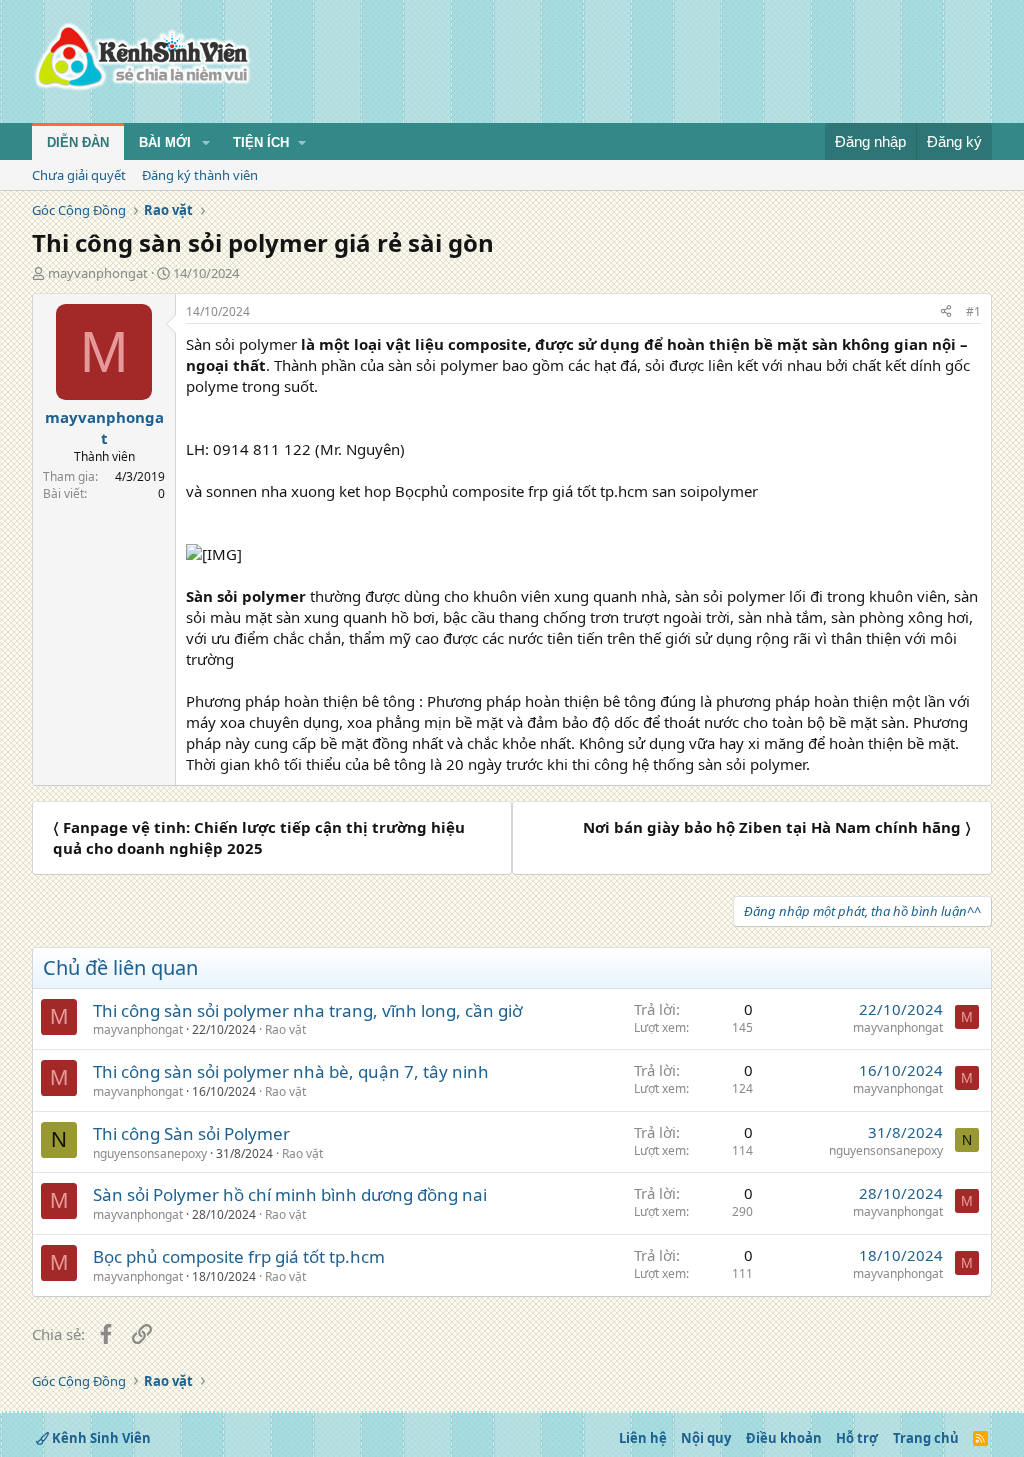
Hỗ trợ (857, 1438)
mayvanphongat (98, 273)
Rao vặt (285, 1029)
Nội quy (706, 1438)
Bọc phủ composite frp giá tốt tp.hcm (239, 1256)
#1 (973, 311)
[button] (206, 143)
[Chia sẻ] (946, 312)
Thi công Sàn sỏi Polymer (191, 1133)
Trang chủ (926, 1438)
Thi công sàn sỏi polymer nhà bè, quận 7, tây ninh (291, 1071)
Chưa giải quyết (79, 175)
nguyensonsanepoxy (150, 1153)
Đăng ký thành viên (200, 175)
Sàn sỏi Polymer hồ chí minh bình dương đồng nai (290, 1194)
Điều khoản (784, 1438)
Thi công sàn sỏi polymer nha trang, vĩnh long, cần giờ (307, 1010)
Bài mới (165, 142)
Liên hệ (643, 1438)
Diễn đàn (78, 142)
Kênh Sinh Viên (100, 1438)
